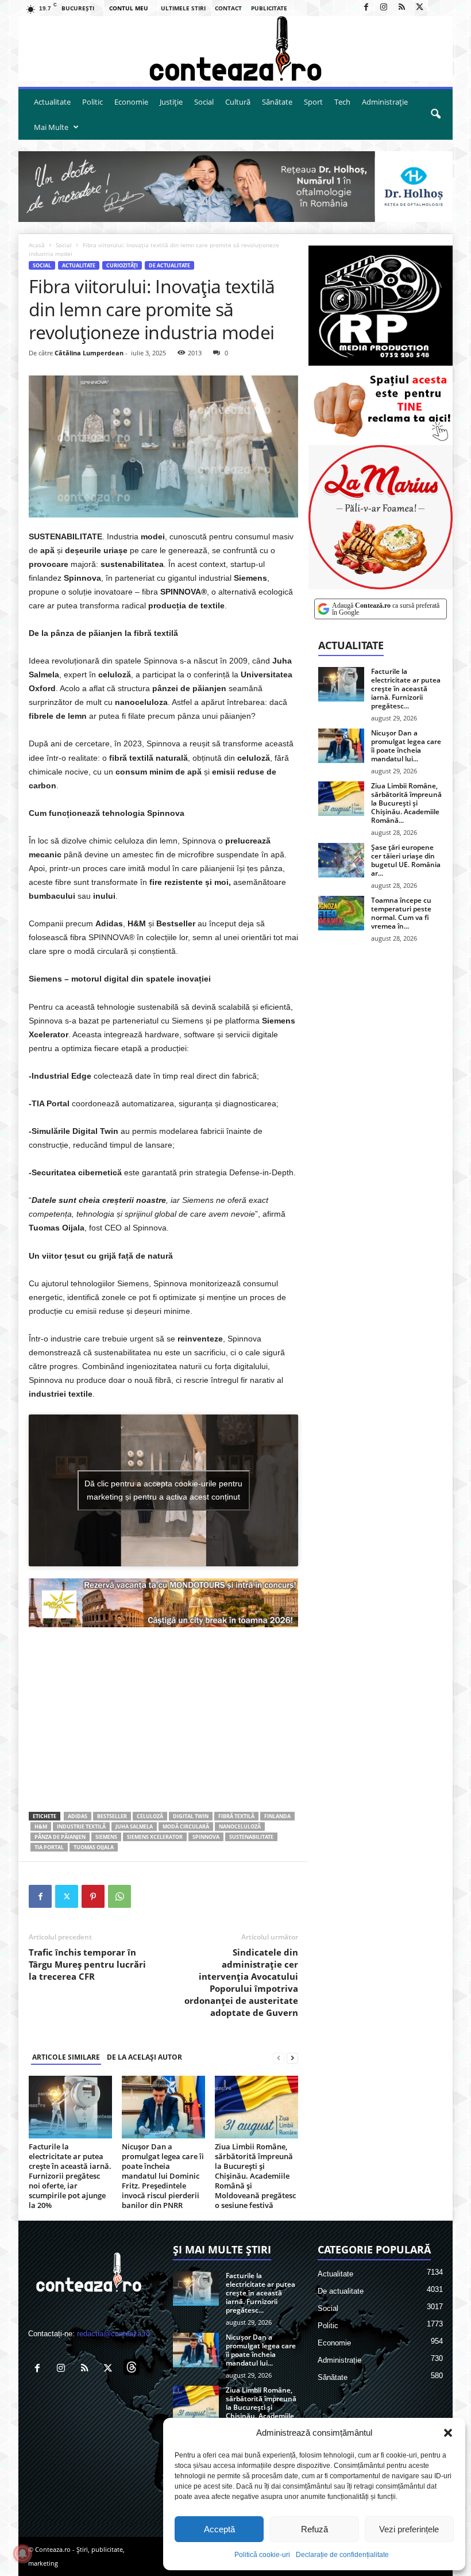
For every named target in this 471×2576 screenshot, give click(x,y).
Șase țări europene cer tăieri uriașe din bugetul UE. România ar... (406, 860)
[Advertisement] (163, 1719)
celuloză (150, 1816)
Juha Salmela (134, 1826)
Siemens (106, 1837)
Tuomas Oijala (94, 1847)
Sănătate (277, 102)
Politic (92, 102)
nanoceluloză (240, 1826)
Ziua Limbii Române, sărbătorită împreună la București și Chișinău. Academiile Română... (406, 803)
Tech (342, 102)
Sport (313, 102)
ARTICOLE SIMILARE (66, 2057)
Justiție (171, 102)
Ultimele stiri (183, 8)
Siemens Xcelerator (155, 1837)
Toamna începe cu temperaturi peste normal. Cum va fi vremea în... (401, 913)
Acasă (37, 245)
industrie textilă (81, 1826)
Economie (131, 102)
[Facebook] (366, 8)
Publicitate (269, 8)
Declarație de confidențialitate (342, 2555)
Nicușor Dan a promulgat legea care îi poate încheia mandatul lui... (406, 746)
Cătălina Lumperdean (89, 353)
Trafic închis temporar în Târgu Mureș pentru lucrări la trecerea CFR (87, 1964)
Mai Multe (51, 127)
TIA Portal (49, 1847)
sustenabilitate (251, 1837)
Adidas (78, 1816)
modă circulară (186, 1826)
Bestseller (112, 1816)
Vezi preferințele (409, 2529)
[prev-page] (279, 2058)
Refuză (314, 2529)
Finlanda (277, 1816)
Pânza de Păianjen (60, 1837)
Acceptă (219, 2529)
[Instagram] (384, 8)
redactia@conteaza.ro (113, 2334)
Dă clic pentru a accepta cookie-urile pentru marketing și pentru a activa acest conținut (163, 1490)
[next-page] (292, 2058)
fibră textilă (236, 1816)
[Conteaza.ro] (235, 49)
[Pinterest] (93, 1896)
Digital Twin (191, 1816)
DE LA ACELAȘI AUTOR (144, 2057)
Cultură (238, 102)
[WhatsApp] (119, 1896)
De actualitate (169, 265)
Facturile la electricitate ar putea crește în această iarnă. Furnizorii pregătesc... (406, 689)
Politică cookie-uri (262, 2555)
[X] (419, 8)
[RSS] (401, 8)
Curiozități (122, 265)
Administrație (385, 102)
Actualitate (52, 102)
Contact (228, 8)
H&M (41, 1826)
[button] (448, 2433)
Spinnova (206, 1837)
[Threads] (437, 8)
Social (204, 102)
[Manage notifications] (22, 2554)
